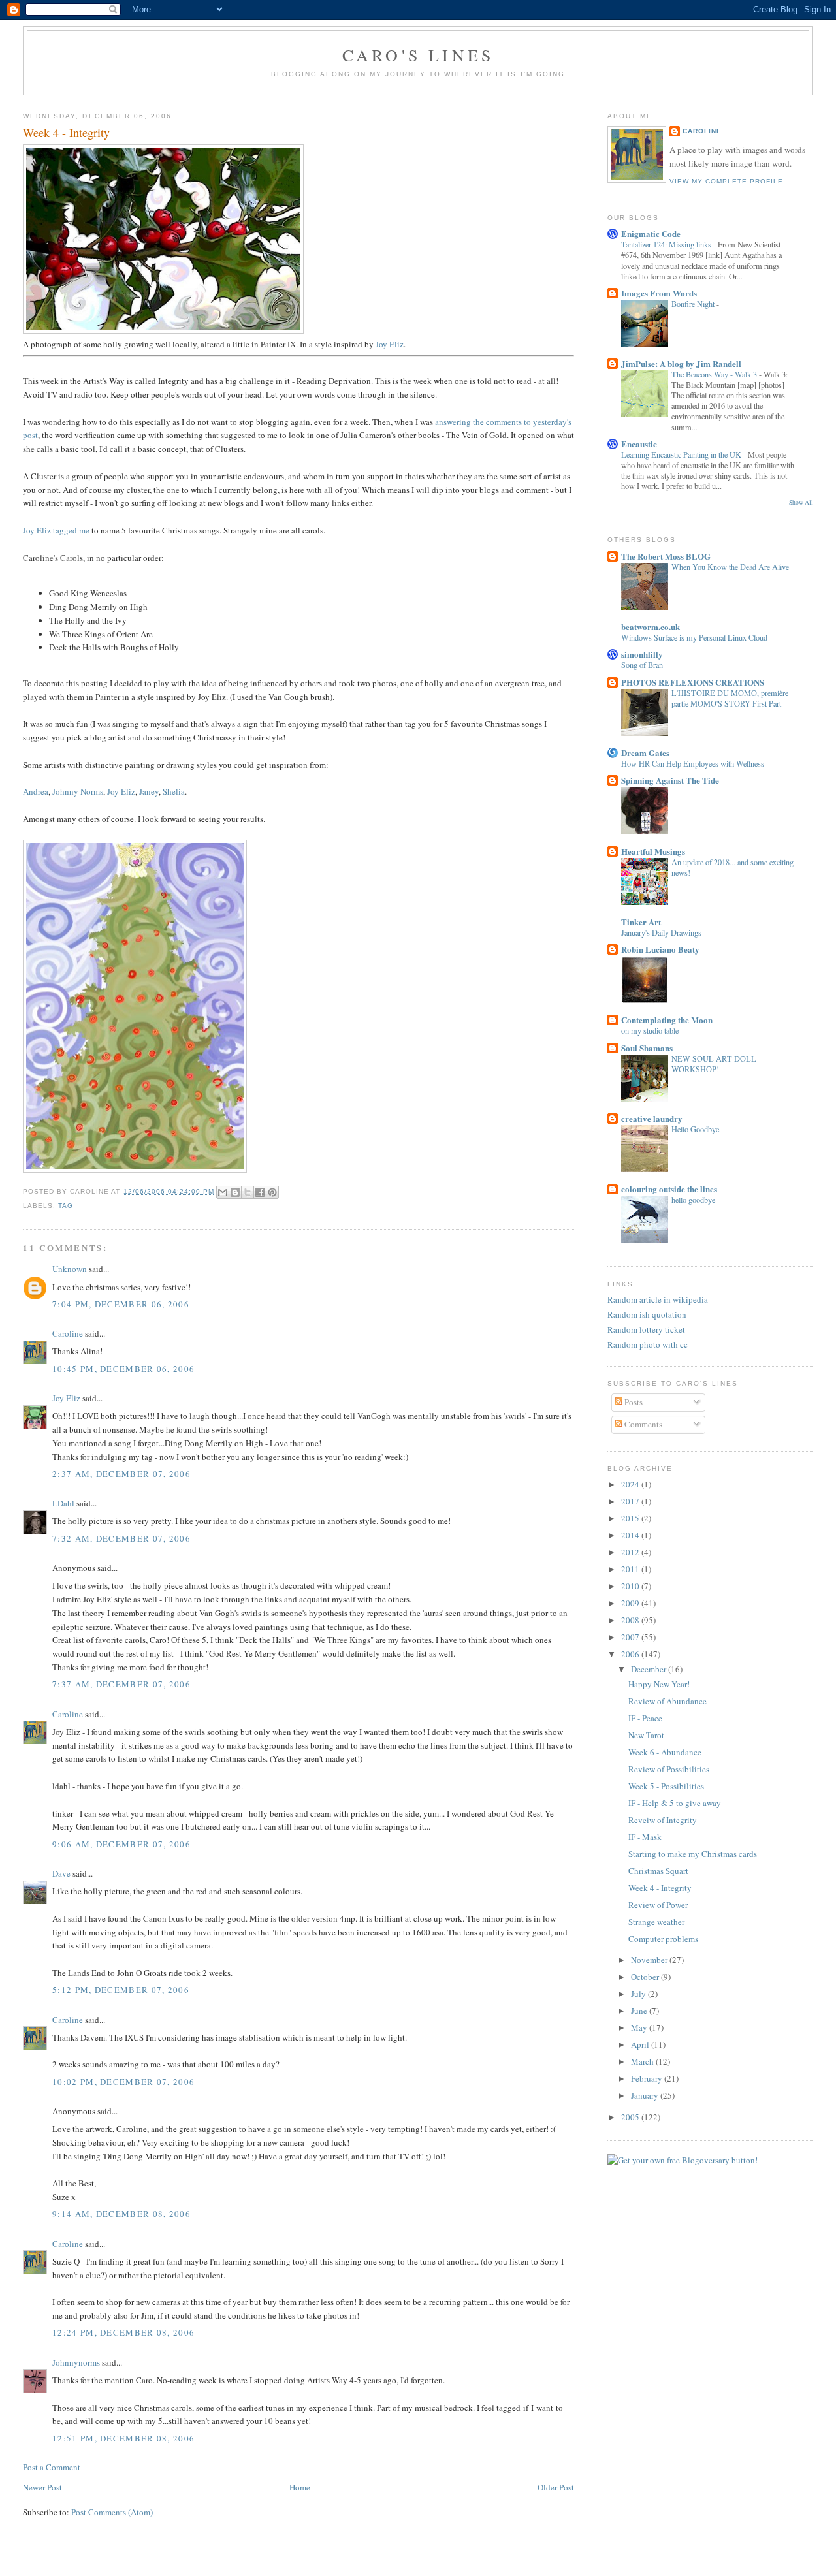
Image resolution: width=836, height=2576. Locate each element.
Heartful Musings (653, 851)
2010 (631, 1586)
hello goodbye (693, 1200)
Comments (642, 1424)
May (640, 2027)
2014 (631, 1535)
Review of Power (658, 1905)
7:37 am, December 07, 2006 (121, 1684)
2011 (631, 1569)
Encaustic (639, 444)
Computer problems (663, 1939)
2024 (631, 1484)
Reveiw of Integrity (663, 1820)
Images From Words (659, 293)
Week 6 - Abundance (665, 1752)
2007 (631, 1637)
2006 (631, 1654)
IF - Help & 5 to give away (675, 1803)
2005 (631, 2117)
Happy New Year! (659, 1684)
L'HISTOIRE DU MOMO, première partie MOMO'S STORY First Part (730, 698)
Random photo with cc (648, 1344)
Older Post (556, 2487)
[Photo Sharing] (163, 330)
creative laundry (652, 1118)
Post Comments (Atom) (112, 2512)
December (650, 1669)
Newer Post (42, 2487)
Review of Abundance (667, 1701)
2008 (631, 1620)
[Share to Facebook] (260, 1192)
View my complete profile (726, 181)
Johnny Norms (78, 791)
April (641, 2044)
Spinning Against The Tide (670, 780)
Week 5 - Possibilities (666, 1786)
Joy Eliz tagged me (56, 530)
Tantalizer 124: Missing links (667, 244)
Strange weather (656, 1922)
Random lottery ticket (646, 1329)
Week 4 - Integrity (660, 1888)
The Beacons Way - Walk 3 (715, 374)
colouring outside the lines (669, 1189)
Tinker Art (641, 922)
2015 (631, 1518)
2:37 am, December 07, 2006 (121, 1474)
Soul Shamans (647, 1048)
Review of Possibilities (669, 1769)
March (643, 2061)
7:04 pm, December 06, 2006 (121, 1304)
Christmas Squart (658, 1871)
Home (300, 2487)
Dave (61, 1873)
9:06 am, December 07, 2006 (121, 1844)
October (646, 1977)
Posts (633, 1402)
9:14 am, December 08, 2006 (121, 2214)
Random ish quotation (647, 1314)
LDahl (63, 1503)
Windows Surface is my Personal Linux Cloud (694, 637)
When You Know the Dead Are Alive (730, 567)
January (646, 2095)
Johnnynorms (76, 2362)
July (639, 1994)
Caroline (68, 1333)
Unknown (70, 1269)
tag (66, 1206)
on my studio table (650, 1030)
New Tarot (646, 1735)
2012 (631, 1552)
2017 (631, 1501)
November (650, 1960)
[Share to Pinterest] (272, 1192)
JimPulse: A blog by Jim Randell (681, 363)
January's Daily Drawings (661, 932)
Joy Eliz (390, 344)
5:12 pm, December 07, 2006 (121, 1990)
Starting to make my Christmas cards (693, 1854)
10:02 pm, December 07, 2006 (123, 2082)
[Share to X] (248, 1192)
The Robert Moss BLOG (666, 556)
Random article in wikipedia (658, 1299)
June (640, 2011)
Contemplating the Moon (667, 1020)
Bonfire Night (694, 304)
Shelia (174, 791)
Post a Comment (52, 2467)
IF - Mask (645, 1837)
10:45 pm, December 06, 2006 (123, 1369)
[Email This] (223, 1192)
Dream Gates (645, 753)
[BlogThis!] (235, 1192)
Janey (149, 791)
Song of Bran (642, 665)
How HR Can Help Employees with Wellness (693, 763)
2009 (631, 1603)
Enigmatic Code (651, 233)
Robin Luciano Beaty (660, 949)
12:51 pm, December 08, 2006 (123, 2438)
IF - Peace (645, 1718)
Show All (801, 502)
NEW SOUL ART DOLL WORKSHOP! (714, 1064)
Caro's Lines (418, 55)
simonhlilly (642, 654)
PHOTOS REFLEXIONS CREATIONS (693, 682)
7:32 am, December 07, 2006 (121, 1538)
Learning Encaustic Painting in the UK (682, 454)
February (648, 2078)
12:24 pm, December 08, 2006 (123, 2332)
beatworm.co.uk (651, 627)
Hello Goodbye (695, 1129)
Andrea (36, 791)
